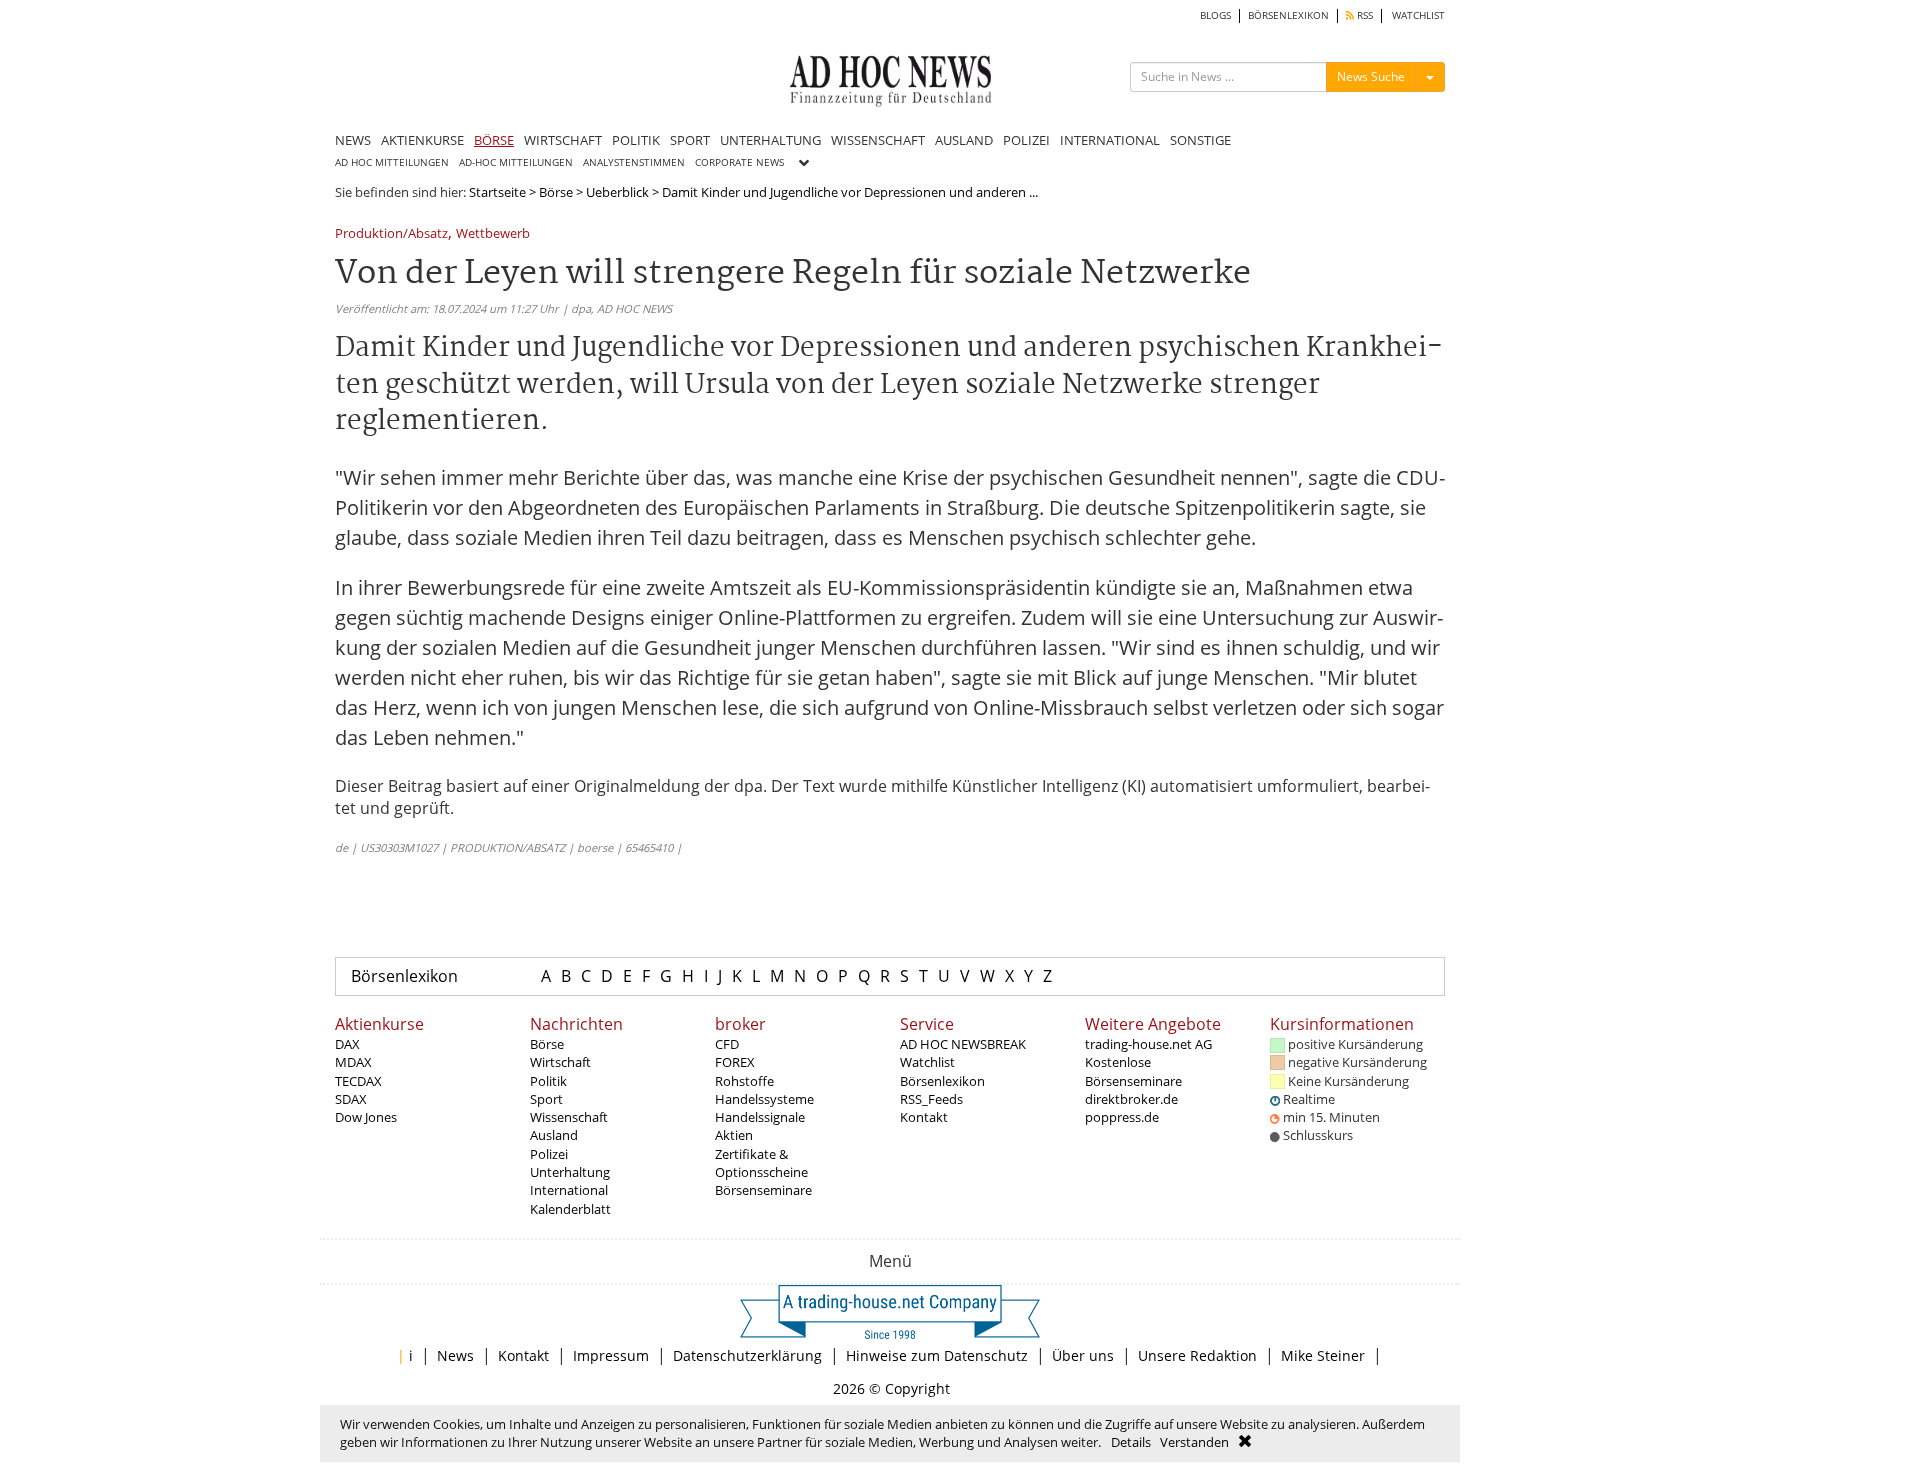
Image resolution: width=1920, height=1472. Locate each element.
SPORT (690, 140)
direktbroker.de (1131, 1099)
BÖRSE (494, 140)
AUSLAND (964, 140)
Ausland (554, 1135)
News (455, 1355)
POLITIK (636, 140)
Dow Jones (366, 1117)
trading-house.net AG (1148, 1044)
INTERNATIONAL (1110, 140)
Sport (546, 1099)
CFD (727, 1044)
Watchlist (927, 1062)
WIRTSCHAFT (563, 140)
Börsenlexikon (404, 976)
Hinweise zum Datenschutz (937, 1355)
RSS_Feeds (931, 1099)
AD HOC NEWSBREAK (963, 1044)
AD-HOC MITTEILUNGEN (516, 162)
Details (1131, 1442)
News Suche (1371, 76)
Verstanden (1194, 1442)
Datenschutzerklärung (747, 1355)
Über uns (1083, 1355)
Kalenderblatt (570, 1209)
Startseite (497, 192)
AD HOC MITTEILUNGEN (392, 162)
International (569, 1190)
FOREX (735, 1062)
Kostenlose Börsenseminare (1133, 1071)
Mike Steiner (1323, 1355)
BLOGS (1215, 15)
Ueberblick (617, 192)
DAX (347, 1044)
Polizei (549, 1154)
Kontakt (924, 1117)
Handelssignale (760, 1117)
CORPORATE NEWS (739, 162)
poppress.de (1122, 1117)
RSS (1363, 15)
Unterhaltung (570, 1172)
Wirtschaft (560, 1062)
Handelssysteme (764, 1099)
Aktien (734, 1135)
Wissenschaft (569, 1117)
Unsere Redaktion (1197, 1355)
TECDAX (358, 1081)
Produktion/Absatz (391, 234)
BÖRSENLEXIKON (1288, 15)
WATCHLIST (1418, 15)
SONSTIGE (1200, 140)
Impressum (611, 1355)
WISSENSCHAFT (878, 140)
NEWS (353, 140)
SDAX (351, 1099)
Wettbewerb (493, 234)
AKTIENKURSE (422, 140)
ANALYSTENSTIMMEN (634, 162)
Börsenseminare (763, 1190)
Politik (548, 1081)
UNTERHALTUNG (770, 140)
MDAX (353, 1062)
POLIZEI (1026, 140)
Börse (556, 192)
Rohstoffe (744, 1081)
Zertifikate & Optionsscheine (761, 1163)
